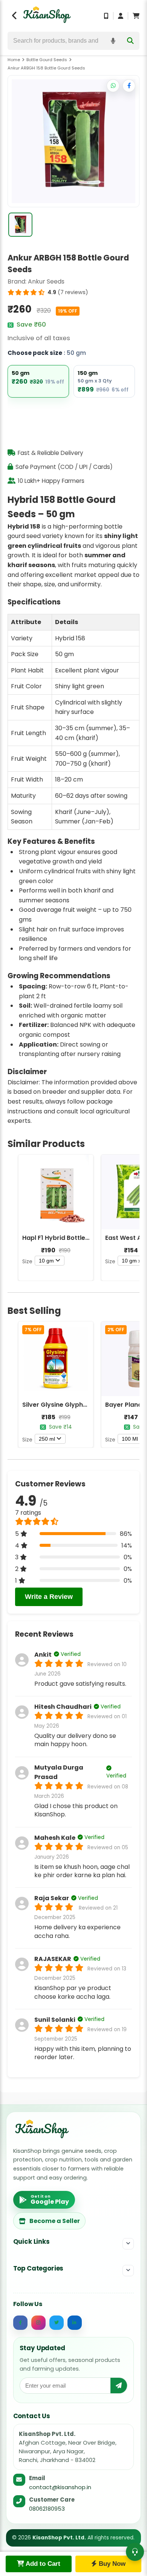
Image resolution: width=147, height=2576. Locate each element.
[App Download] (106, 16)
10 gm (46, 1261)
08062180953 (47, 2509)
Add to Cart (42, 2564)
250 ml (47, 1439)
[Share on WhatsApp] (113, 86)
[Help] (135, 2552)
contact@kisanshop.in (60, 2487)
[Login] (121, 16)
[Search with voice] (113, 41)
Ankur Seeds (46, 281)
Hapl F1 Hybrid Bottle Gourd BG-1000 (78, 1238)
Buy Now (111, 2564)
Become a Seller (55, 2221)
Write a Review (49, 1597)
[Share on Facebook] (129, 86)
